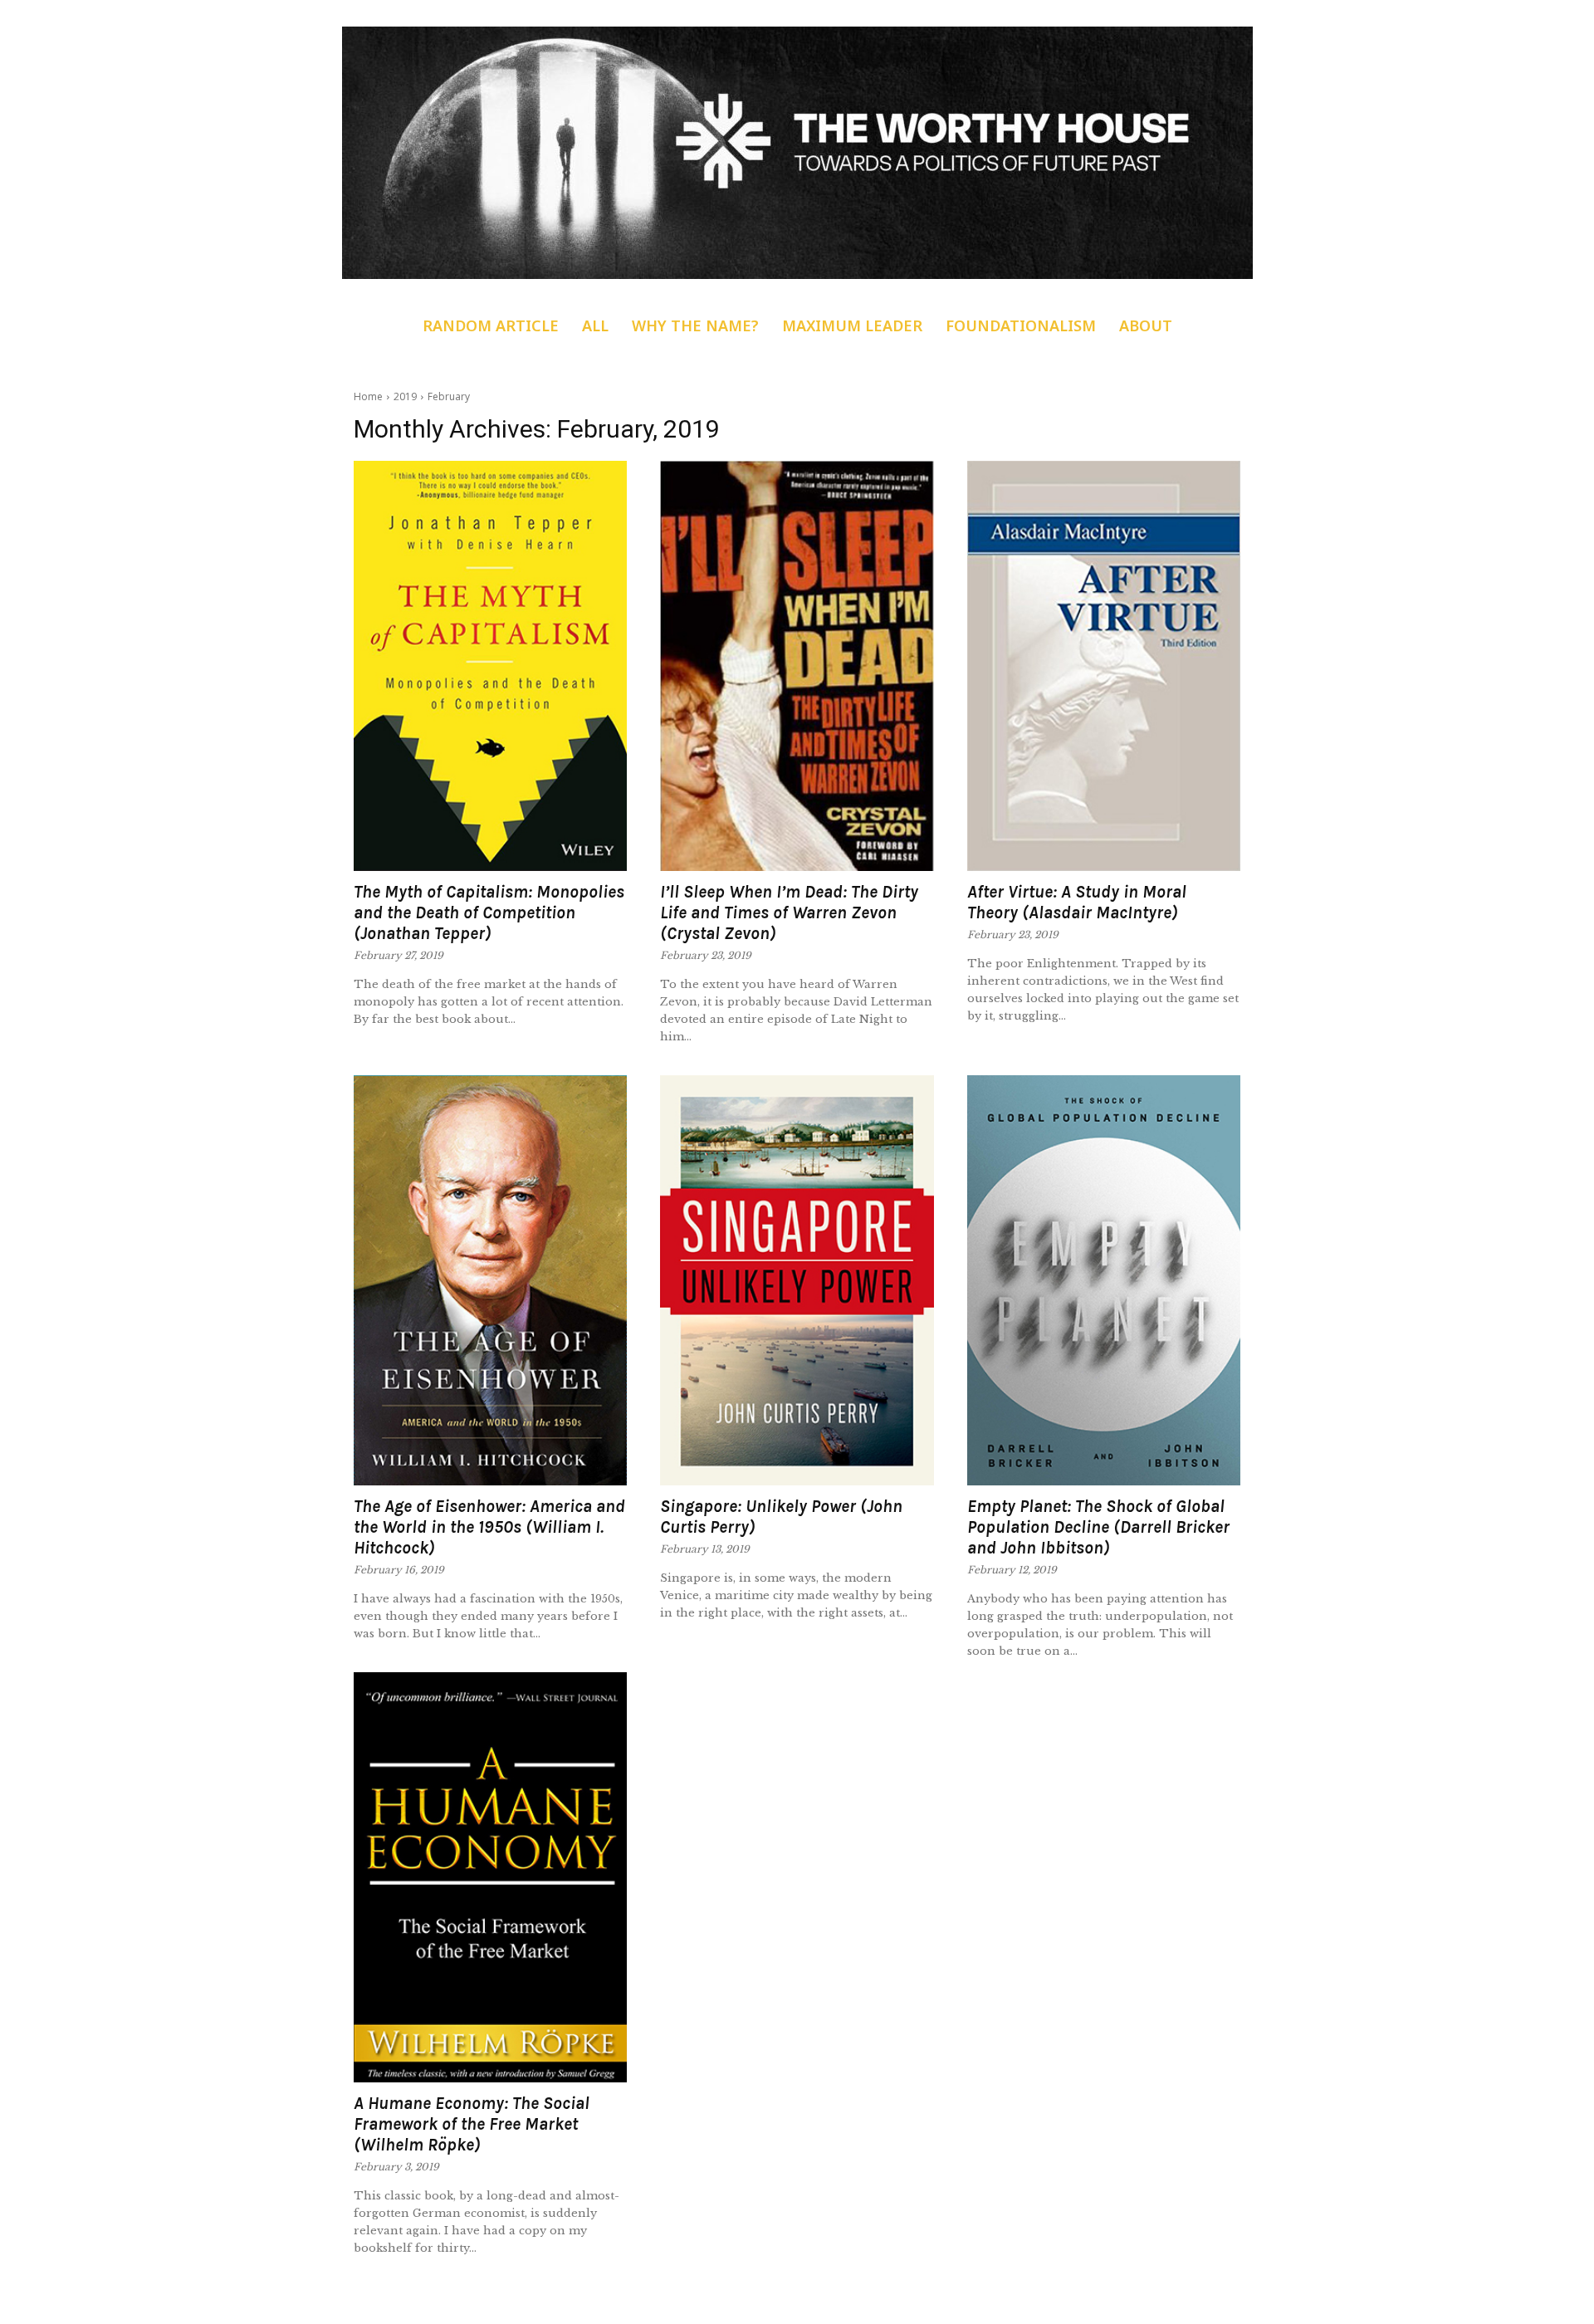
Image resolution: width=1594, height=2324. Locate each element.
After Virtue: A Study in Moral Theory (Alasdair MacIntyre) (1077, 902)
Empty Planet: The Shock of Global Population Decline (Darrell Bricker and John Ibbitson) (1098, 1527)
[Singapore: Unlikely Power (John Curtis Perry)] (797, 1280)
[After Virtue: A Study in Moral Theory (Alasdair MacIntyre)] (1104, 666)
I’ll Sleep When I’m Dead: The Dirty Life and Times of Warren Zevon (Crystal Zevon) (789, 912)
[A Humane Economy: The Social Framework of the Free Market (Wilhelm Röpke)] (490, 1877)
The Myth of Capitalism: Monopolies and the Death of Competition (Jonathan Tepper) (489, 912)
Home (368, 396)
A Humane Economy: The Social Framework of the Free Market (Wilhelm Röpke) (472, 2124)
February (449, 396)
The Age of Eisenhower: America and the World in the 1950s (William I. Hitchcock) (489, 1527)
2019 (405, 396)
